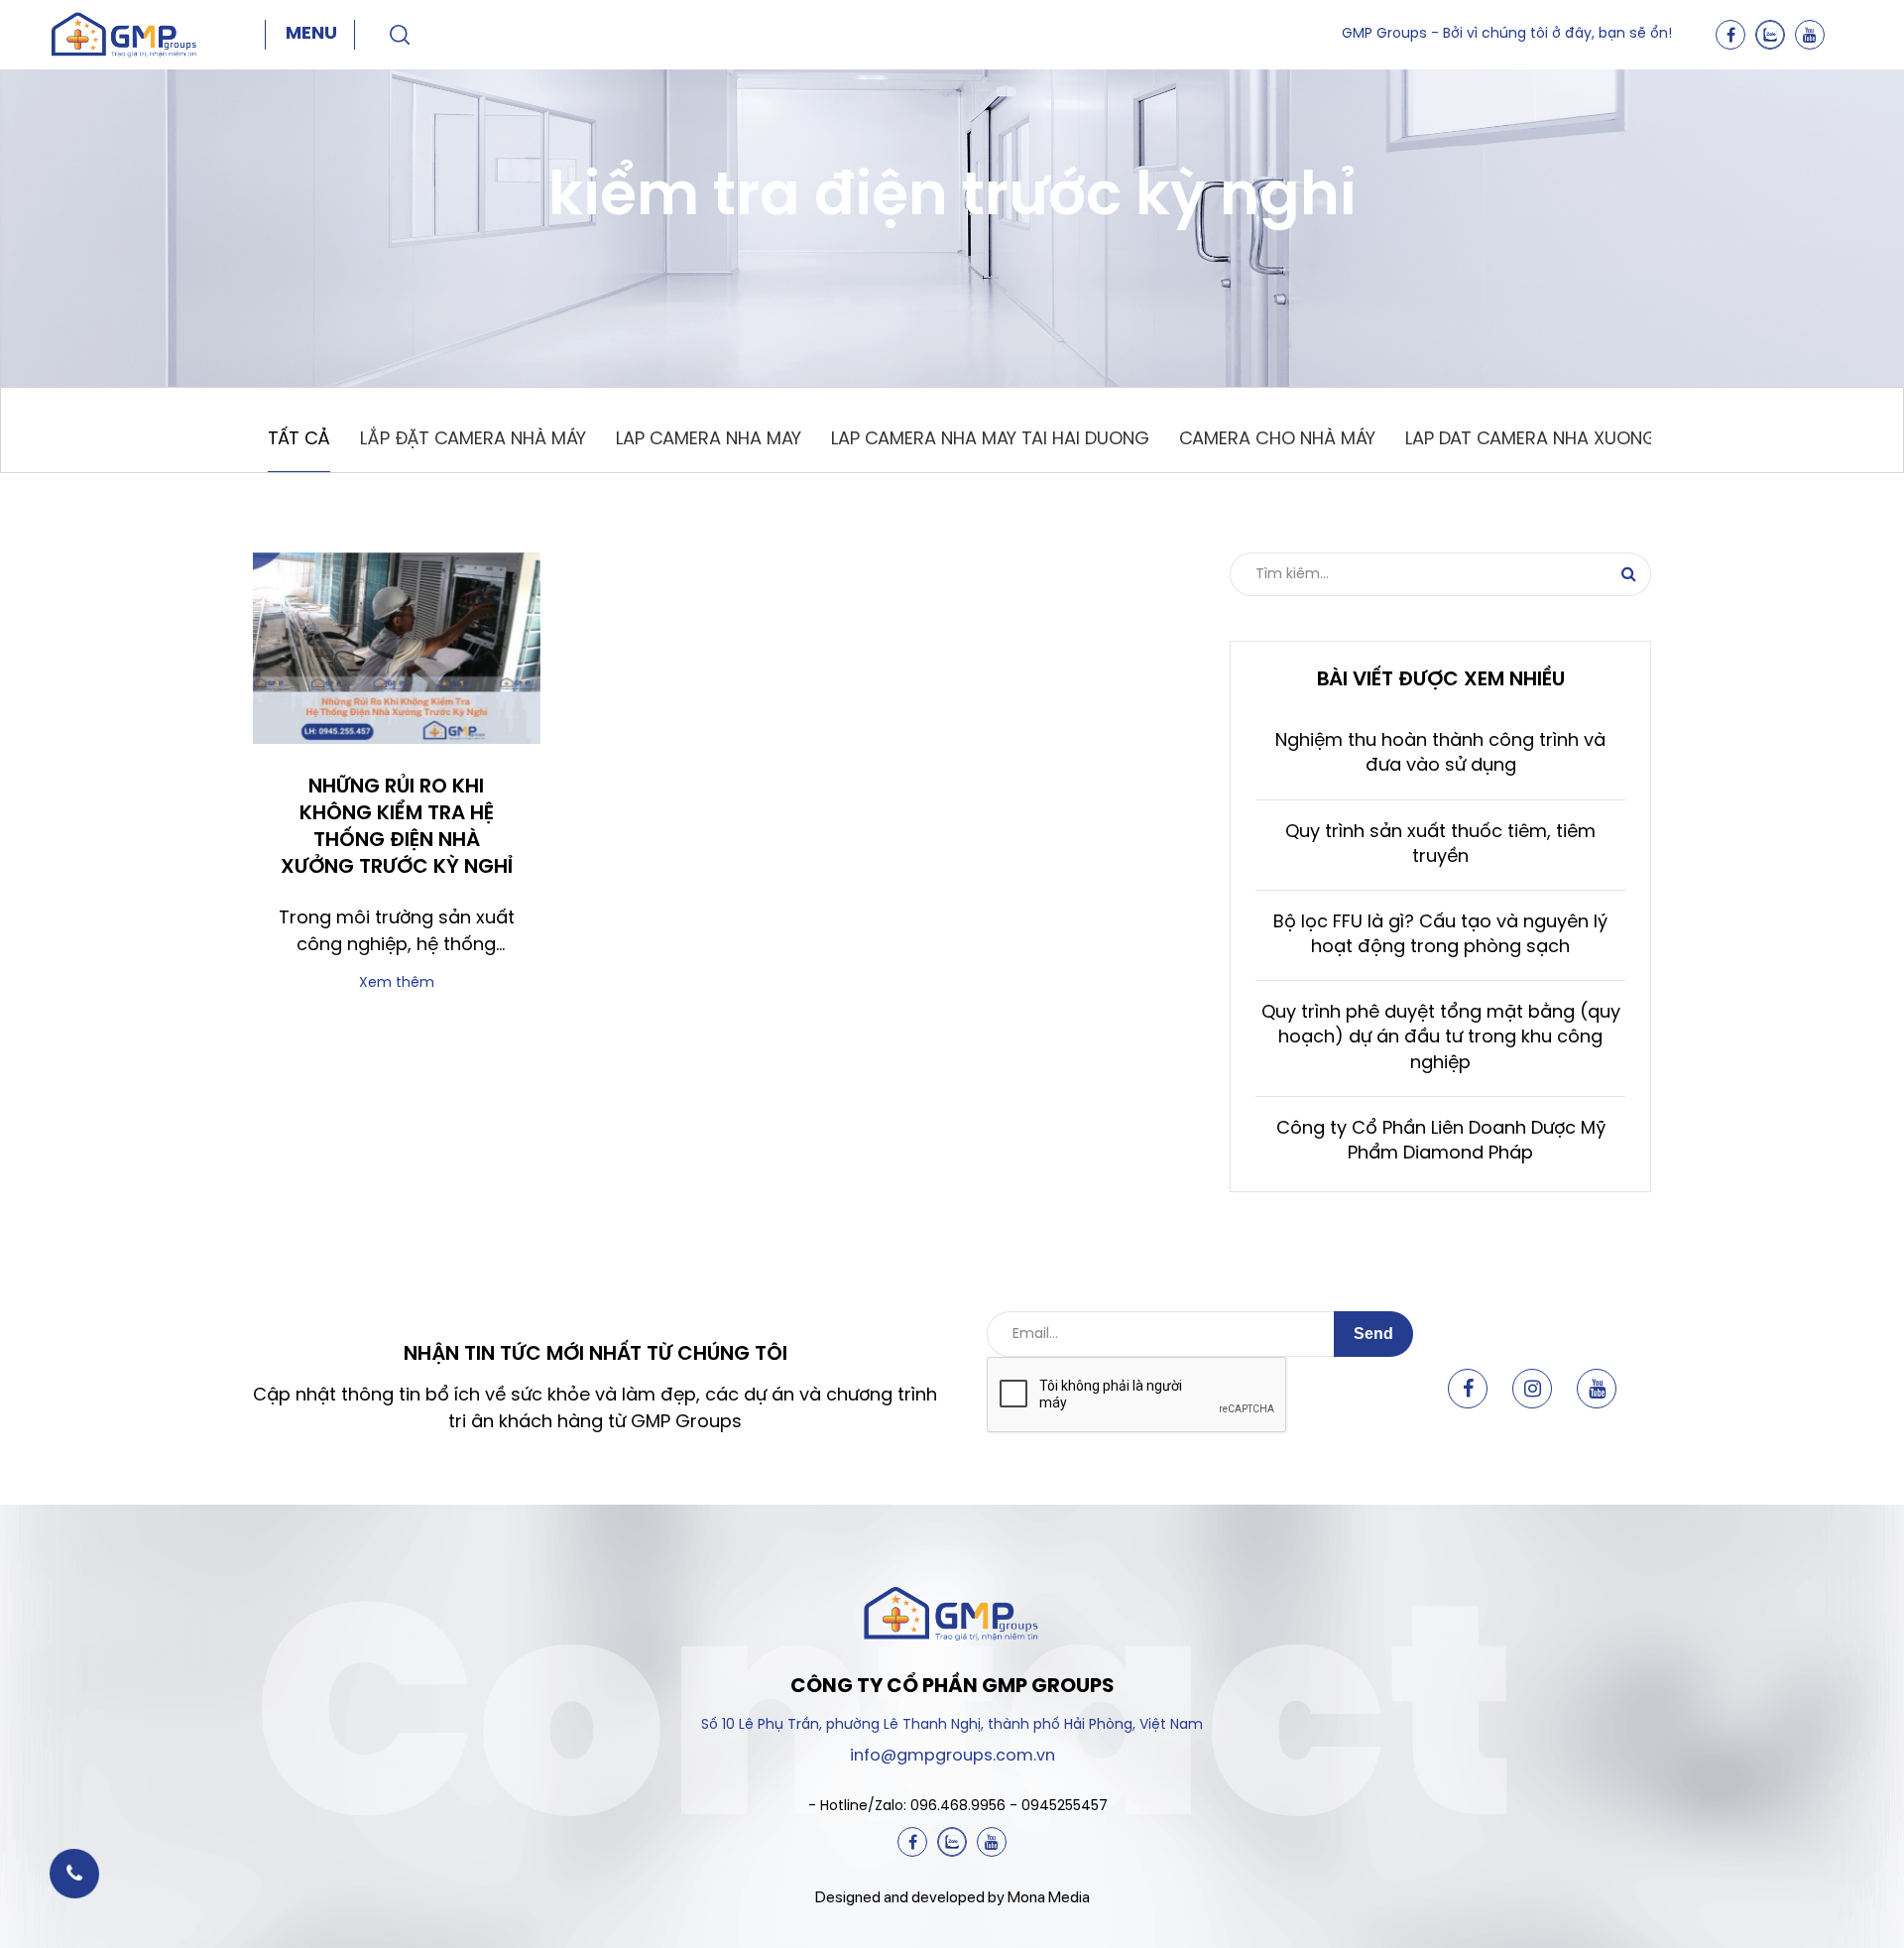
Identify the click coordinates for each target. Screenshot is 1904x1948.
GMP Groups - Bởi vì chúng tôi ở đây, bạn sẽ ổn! (1507, 34)
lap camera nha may (709, 440)
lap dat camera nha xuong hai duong (1582, 440)
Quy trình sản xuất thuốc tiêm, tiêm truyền (1440, 845)
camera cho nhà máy (1277, 440)
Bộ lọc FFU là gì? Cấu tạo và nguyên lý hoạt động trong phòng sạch (1440, 935)
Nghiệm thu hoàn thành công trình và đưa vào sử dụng (1440, 754)
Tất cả (299, 440)
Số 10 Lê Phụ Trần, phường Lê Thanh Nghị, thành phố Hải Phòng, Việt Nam (952, 1725)
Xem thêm (397, 983)
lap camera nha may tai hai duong (990, 440)
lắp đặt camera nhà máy (473, 440)
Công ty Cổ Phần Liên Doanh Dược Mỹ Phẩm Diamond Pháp (1441, 1142)
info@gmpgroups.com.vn (952, 1756)
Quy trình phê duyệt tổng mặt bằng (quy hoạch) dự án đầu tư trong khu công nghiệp (1441, 1038)
